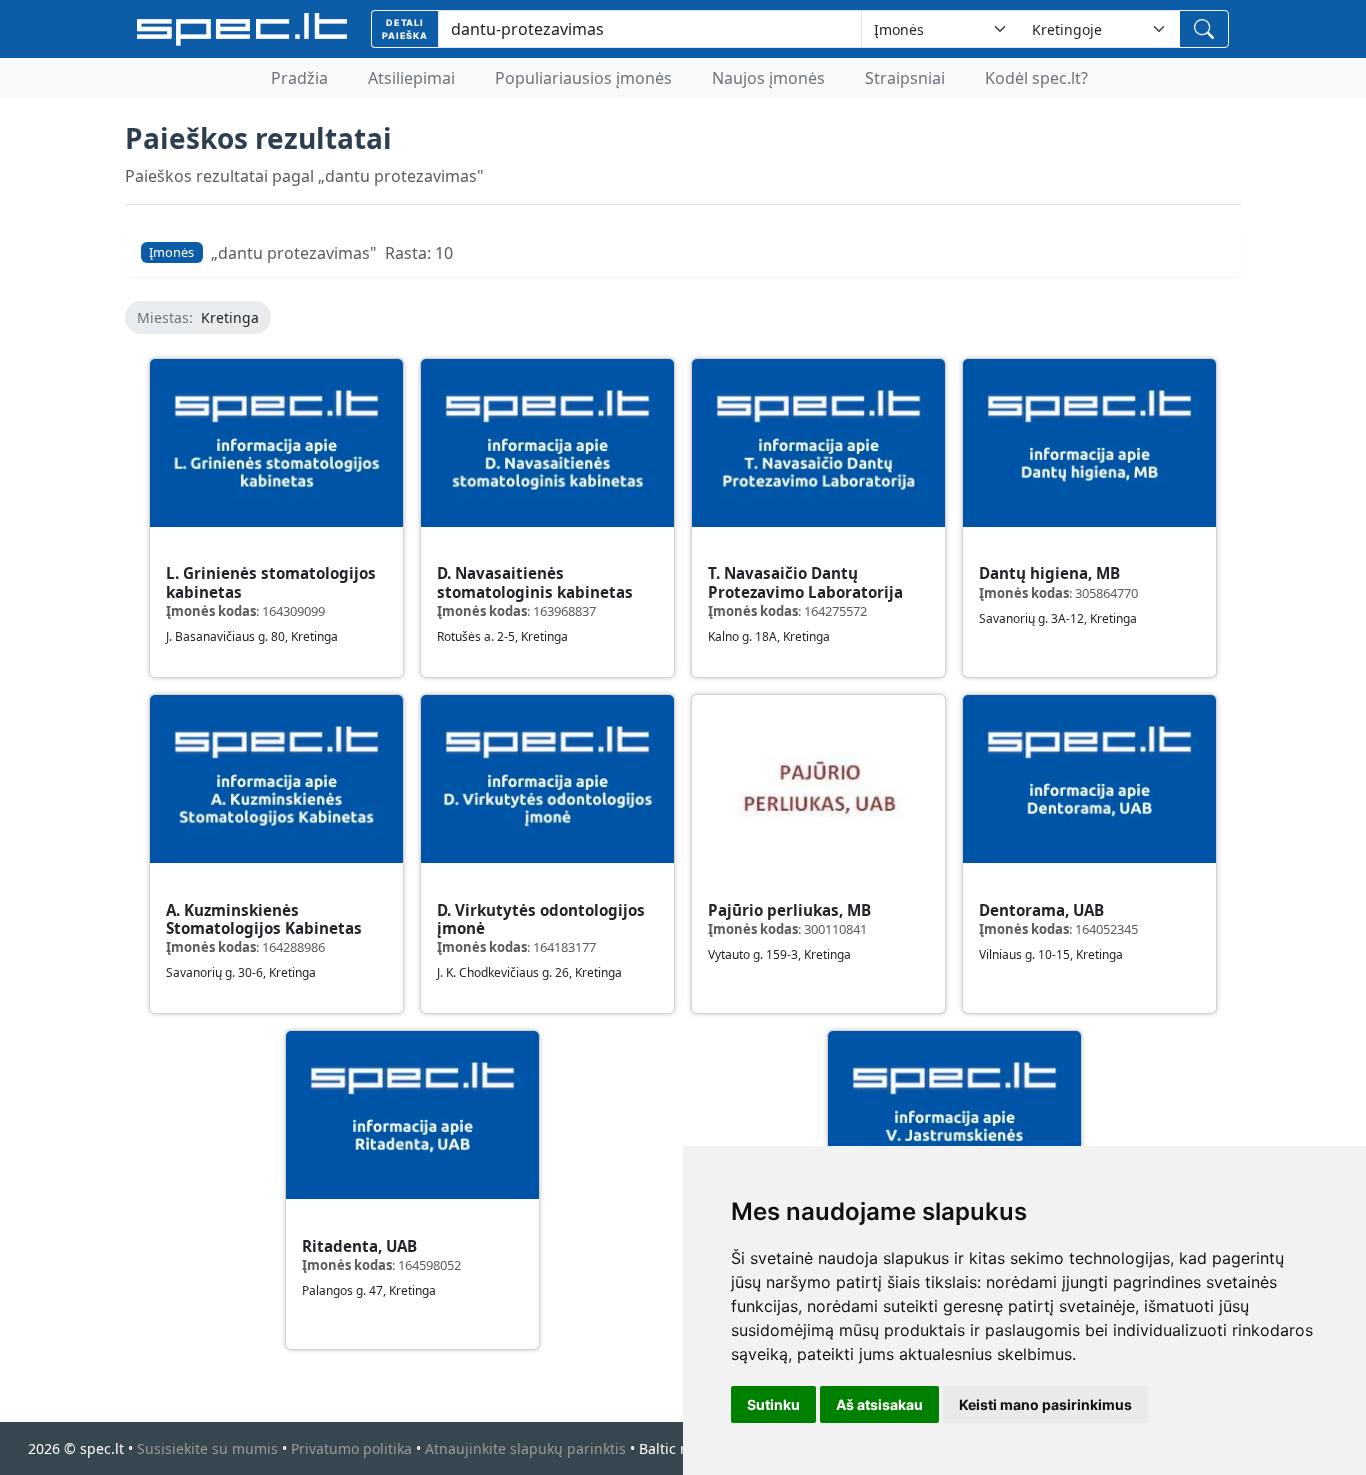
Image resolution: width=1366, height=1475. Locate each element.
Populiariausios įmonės (583, 78)
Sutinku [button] (773, 1404)
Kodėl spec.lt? (1036, 78)
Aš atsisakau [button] (879, 1404)
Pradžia (299, 78)
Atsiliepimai (411, 78)
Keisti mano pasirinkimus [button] (1045, 1404)
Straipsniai (905, 78)
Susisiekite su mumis (207, 1448)
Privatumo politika (351, 1448)
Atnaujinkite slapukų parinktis (525, 1448)
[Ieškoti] (1204, 29)
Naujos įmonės (768, 78)
